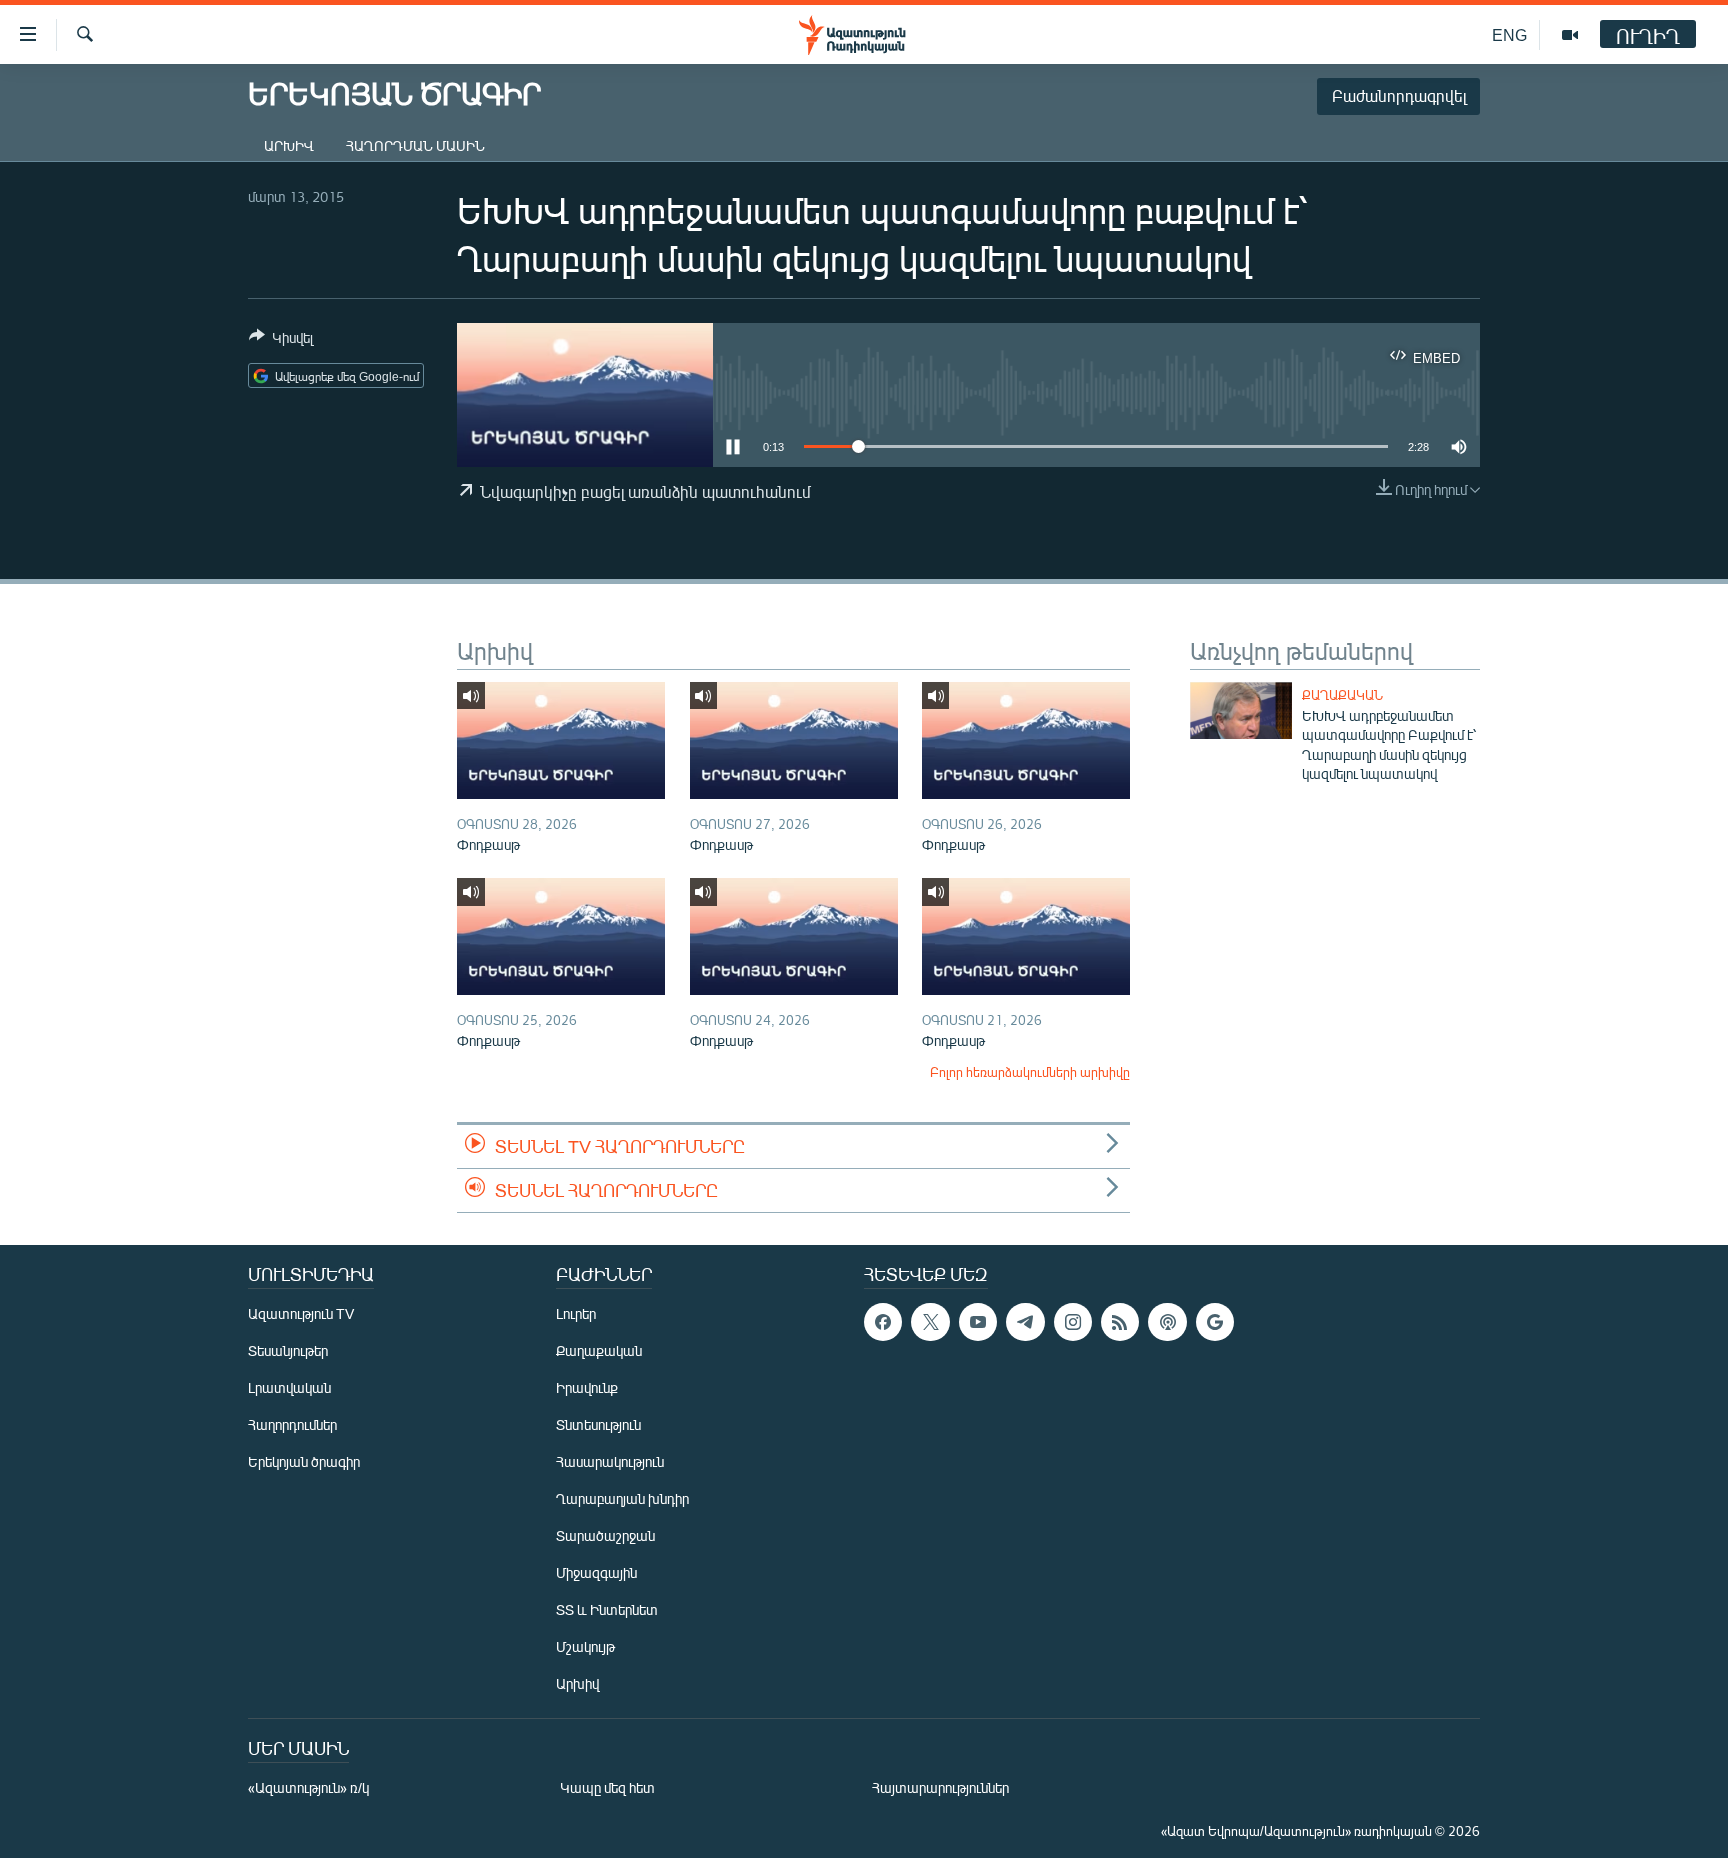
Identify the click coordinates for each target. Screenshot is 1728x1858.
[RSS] (1120, 1322)
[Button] (281, 341)
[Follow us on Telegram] (1025, 1322)
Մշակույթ (585, 1646)
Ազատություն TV (301, 1313)
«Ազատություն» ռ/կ (308, 1787)
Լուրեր (576, 1313)
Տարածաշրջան (605, 1535)
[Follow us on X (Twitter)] (930, 1322)
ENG (1509, 34)
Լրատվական (289, 1387)
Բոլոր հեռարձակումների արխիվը (1030, 1072)
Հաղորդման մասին (415, 145)
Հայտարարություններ (940, 1787)
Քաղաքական (1342, 695)
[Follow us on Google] (1215, 1322)
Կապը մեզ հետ (607, 1787)
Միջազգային (596, 1572)
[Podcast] (1167, 1322)
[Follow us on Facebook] (883, 1322)
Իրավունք (587, 1387)
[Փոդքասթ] (561, 740)
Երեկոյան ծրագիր (304, 1461)
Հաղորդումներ (292, 1424)
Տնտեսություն (598, 1424)
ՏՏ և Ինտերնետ (607, 1609)
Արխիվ (289, 145)
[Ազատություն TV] (1570, 35)
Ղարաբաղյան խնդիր (622, 1498)
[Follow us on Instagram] (1073, 1322)
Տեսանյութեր (288, 1350)
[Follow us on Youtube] (978, 1322)
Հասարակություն (610, 1461)
